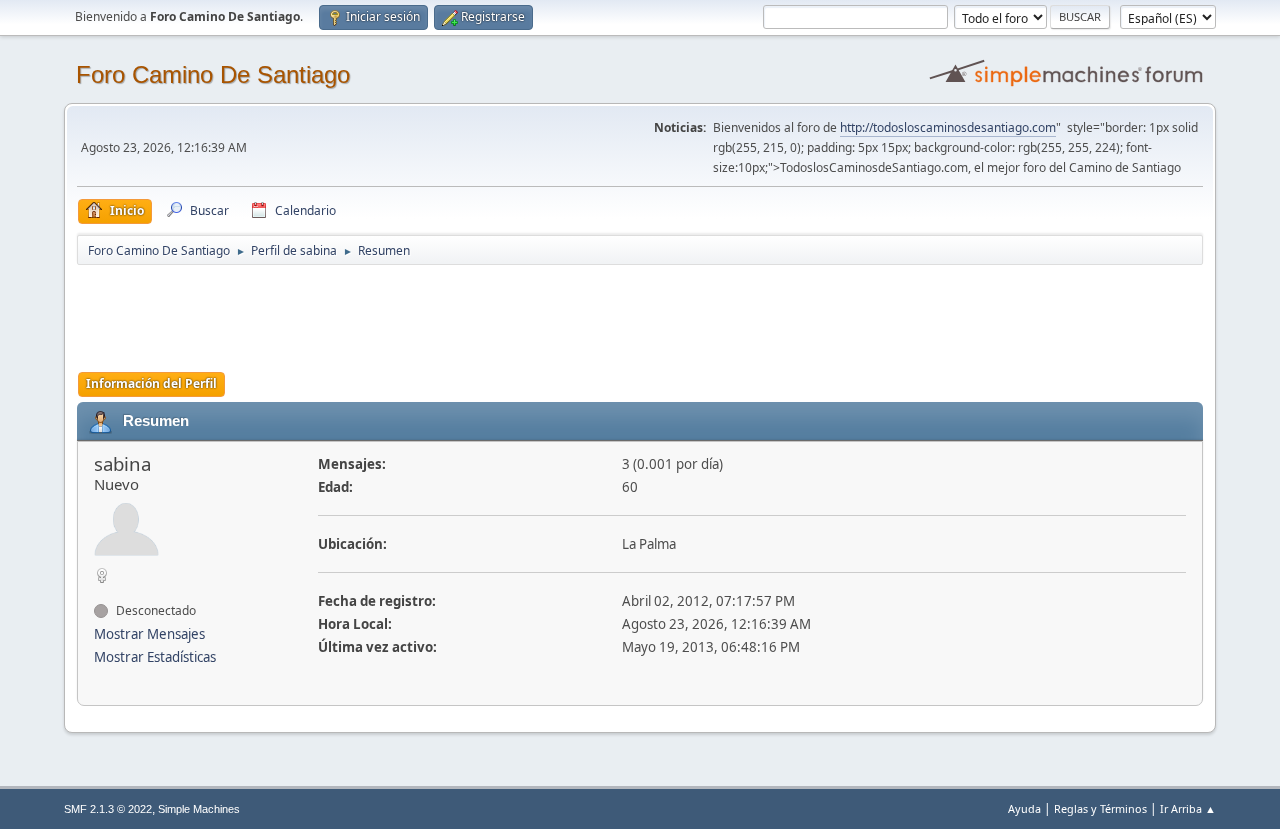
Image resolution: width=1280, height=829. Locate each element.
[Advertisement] (429, 312)
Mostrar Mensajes (149, 634)
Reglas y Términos (1100, 808)
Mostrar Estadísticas (155, 657)
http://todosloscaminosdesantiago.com (948, 127)
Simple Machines (199, 809)
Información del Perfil (151, 383)
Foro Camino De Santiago (213, 74)
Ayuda (1024, 808)
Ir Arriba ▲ (1188, 808)
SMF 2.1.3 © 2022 (108, 809)
